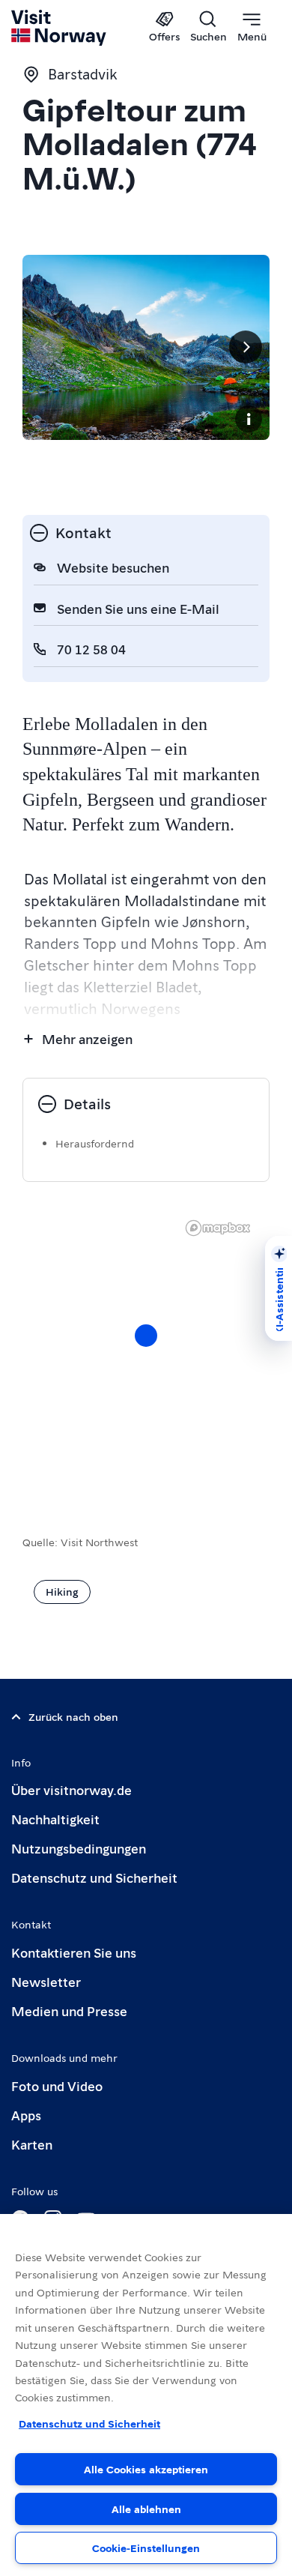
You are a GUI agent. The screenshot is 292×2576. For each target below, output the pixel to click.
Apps (26, 2115)
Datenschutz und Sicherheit (94, 1877)
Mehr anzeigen (87, 1038)
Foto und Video (57, 2085)
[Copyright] (249, 419)
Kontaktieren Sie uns (74, 1952)
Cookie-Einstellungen (146, 2548)
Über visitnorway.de (72, 1789)
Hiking (62, 1591)
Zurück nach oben (73, 1716)
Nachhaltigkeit (55, 1819)
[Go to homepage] (60, 28)
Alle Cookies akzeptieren (146, 2469)
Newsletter (46, 1981)
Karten (32, 2144)
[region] (146, 2395)
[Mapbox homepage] (218, 1228)
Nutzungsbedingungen (79, 1848)
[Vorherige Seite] (46, 347)
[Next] (246, 347)
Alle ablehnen (146, 2509)
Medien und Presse (69, 2011)
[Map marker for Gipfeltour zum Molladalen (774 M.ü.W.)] (146, 1336)
